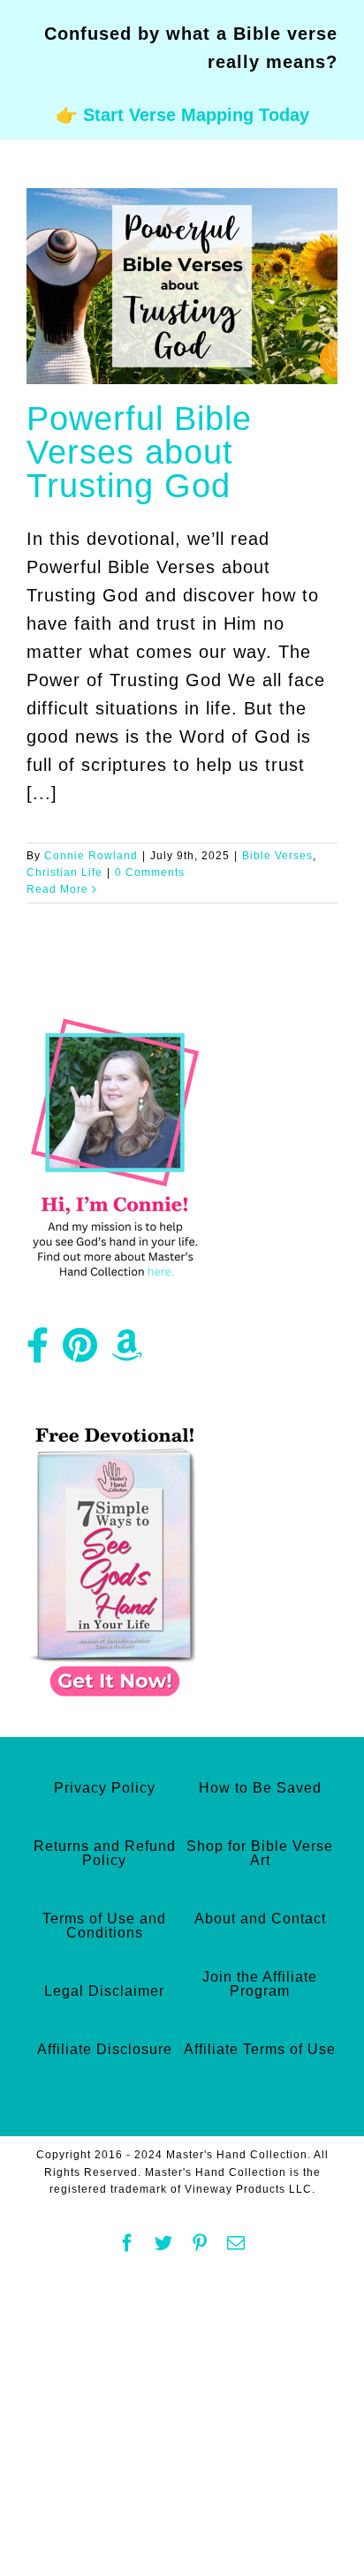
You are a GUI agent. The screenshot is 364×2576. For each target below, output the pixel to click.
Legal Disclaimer (104, 1991)
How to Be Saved (260, 1788)
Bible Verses (277, 856)
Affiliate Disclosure (105, 2049)
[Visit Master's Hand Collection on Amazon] (127, 1352)
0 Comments (150, 873)
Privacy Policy (105, 1788)
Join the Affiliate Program (260, 1984)
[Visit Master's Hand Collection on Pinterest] (80, 1352)
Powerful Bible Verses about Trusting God (139, 452)
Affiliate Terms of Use (260, 2049)
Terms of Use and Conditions (104, 1926)
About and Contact (260, 1919)
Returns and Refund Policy (105, 1853)
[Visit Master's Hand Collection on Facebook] (38, 1352)
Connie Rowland (91, 856)
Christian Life (64, 873)
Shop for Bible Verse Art (260, 1853)
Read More (57, 889)
